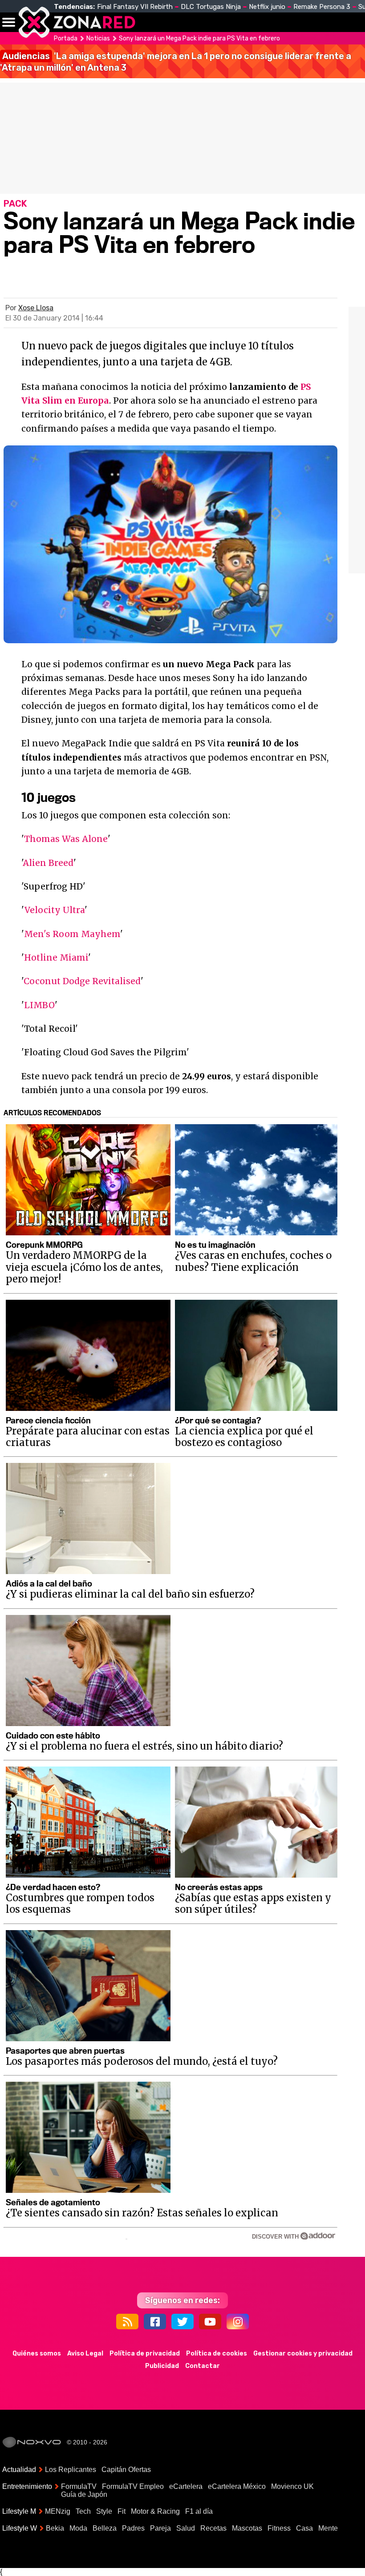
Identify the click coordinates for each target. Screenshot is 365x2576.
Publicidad (162, 2366)
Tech (83, 2511)
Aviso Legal (85, 2354)
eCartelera (186, 2486)
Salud (186, 2528)
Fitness (279, 2528)
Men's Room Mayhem (72, 934)
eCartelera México (237, 2486)
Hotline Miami (56, 957)
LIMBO (39, 1005)
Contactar (203, 2366)
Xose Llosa (36, 308)
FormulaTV (79, 2486)
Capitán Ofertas (126, 2470)
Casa (304, 2528)
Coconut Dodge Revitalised (82, 981)
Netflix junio (267, 7)
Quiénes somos (37, 2354)
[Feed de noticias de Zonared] (127, 2322)
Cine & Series (286, 27)
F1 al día (199, 2511)
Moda (78, 2528)
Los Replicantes (71, 2470)
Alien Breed (48, 863)
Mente (328, 2528)
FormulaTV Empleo (133, 2486)
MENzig (58, 2511)
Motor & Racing (155, 2511)
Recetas (213, 2528)
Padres (133, 2528)
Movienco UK (292, 2486)
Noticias (189, 22)
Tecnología (239, 22)
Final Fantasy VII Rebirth (135, 7)
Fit (122, 2511)
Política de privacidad (145, 2354)
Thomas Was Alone (66, 839)
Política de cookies (217, 2354)
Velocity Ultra (55, 910)
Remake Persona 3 (322, 7)
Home (151, 22)
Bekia (55, 2528)
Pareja (160, 2528)
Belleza (105, 2528)
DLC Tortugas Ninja (211, 7)
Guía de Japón (84, 2494)
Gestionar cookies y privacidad (303, 2354)
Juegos (323, 22)
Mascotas (247, 2528)
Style (104, 2511)
